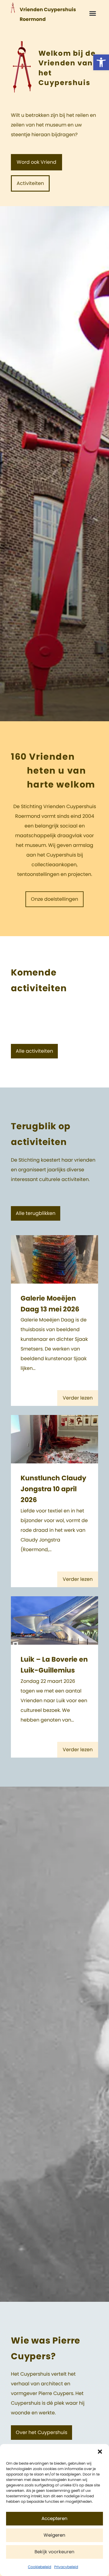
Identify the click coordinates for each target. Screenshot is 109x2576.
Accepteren (54, 2519)
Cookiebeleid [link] (40, 2567)
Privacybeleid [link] (66, 2567)
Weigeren (54, 2535)
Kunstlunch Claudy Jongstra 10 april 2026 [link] (53, 1489)
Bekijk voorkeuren (54, 2552)
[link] (101, 62)
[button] (100, 2452)
